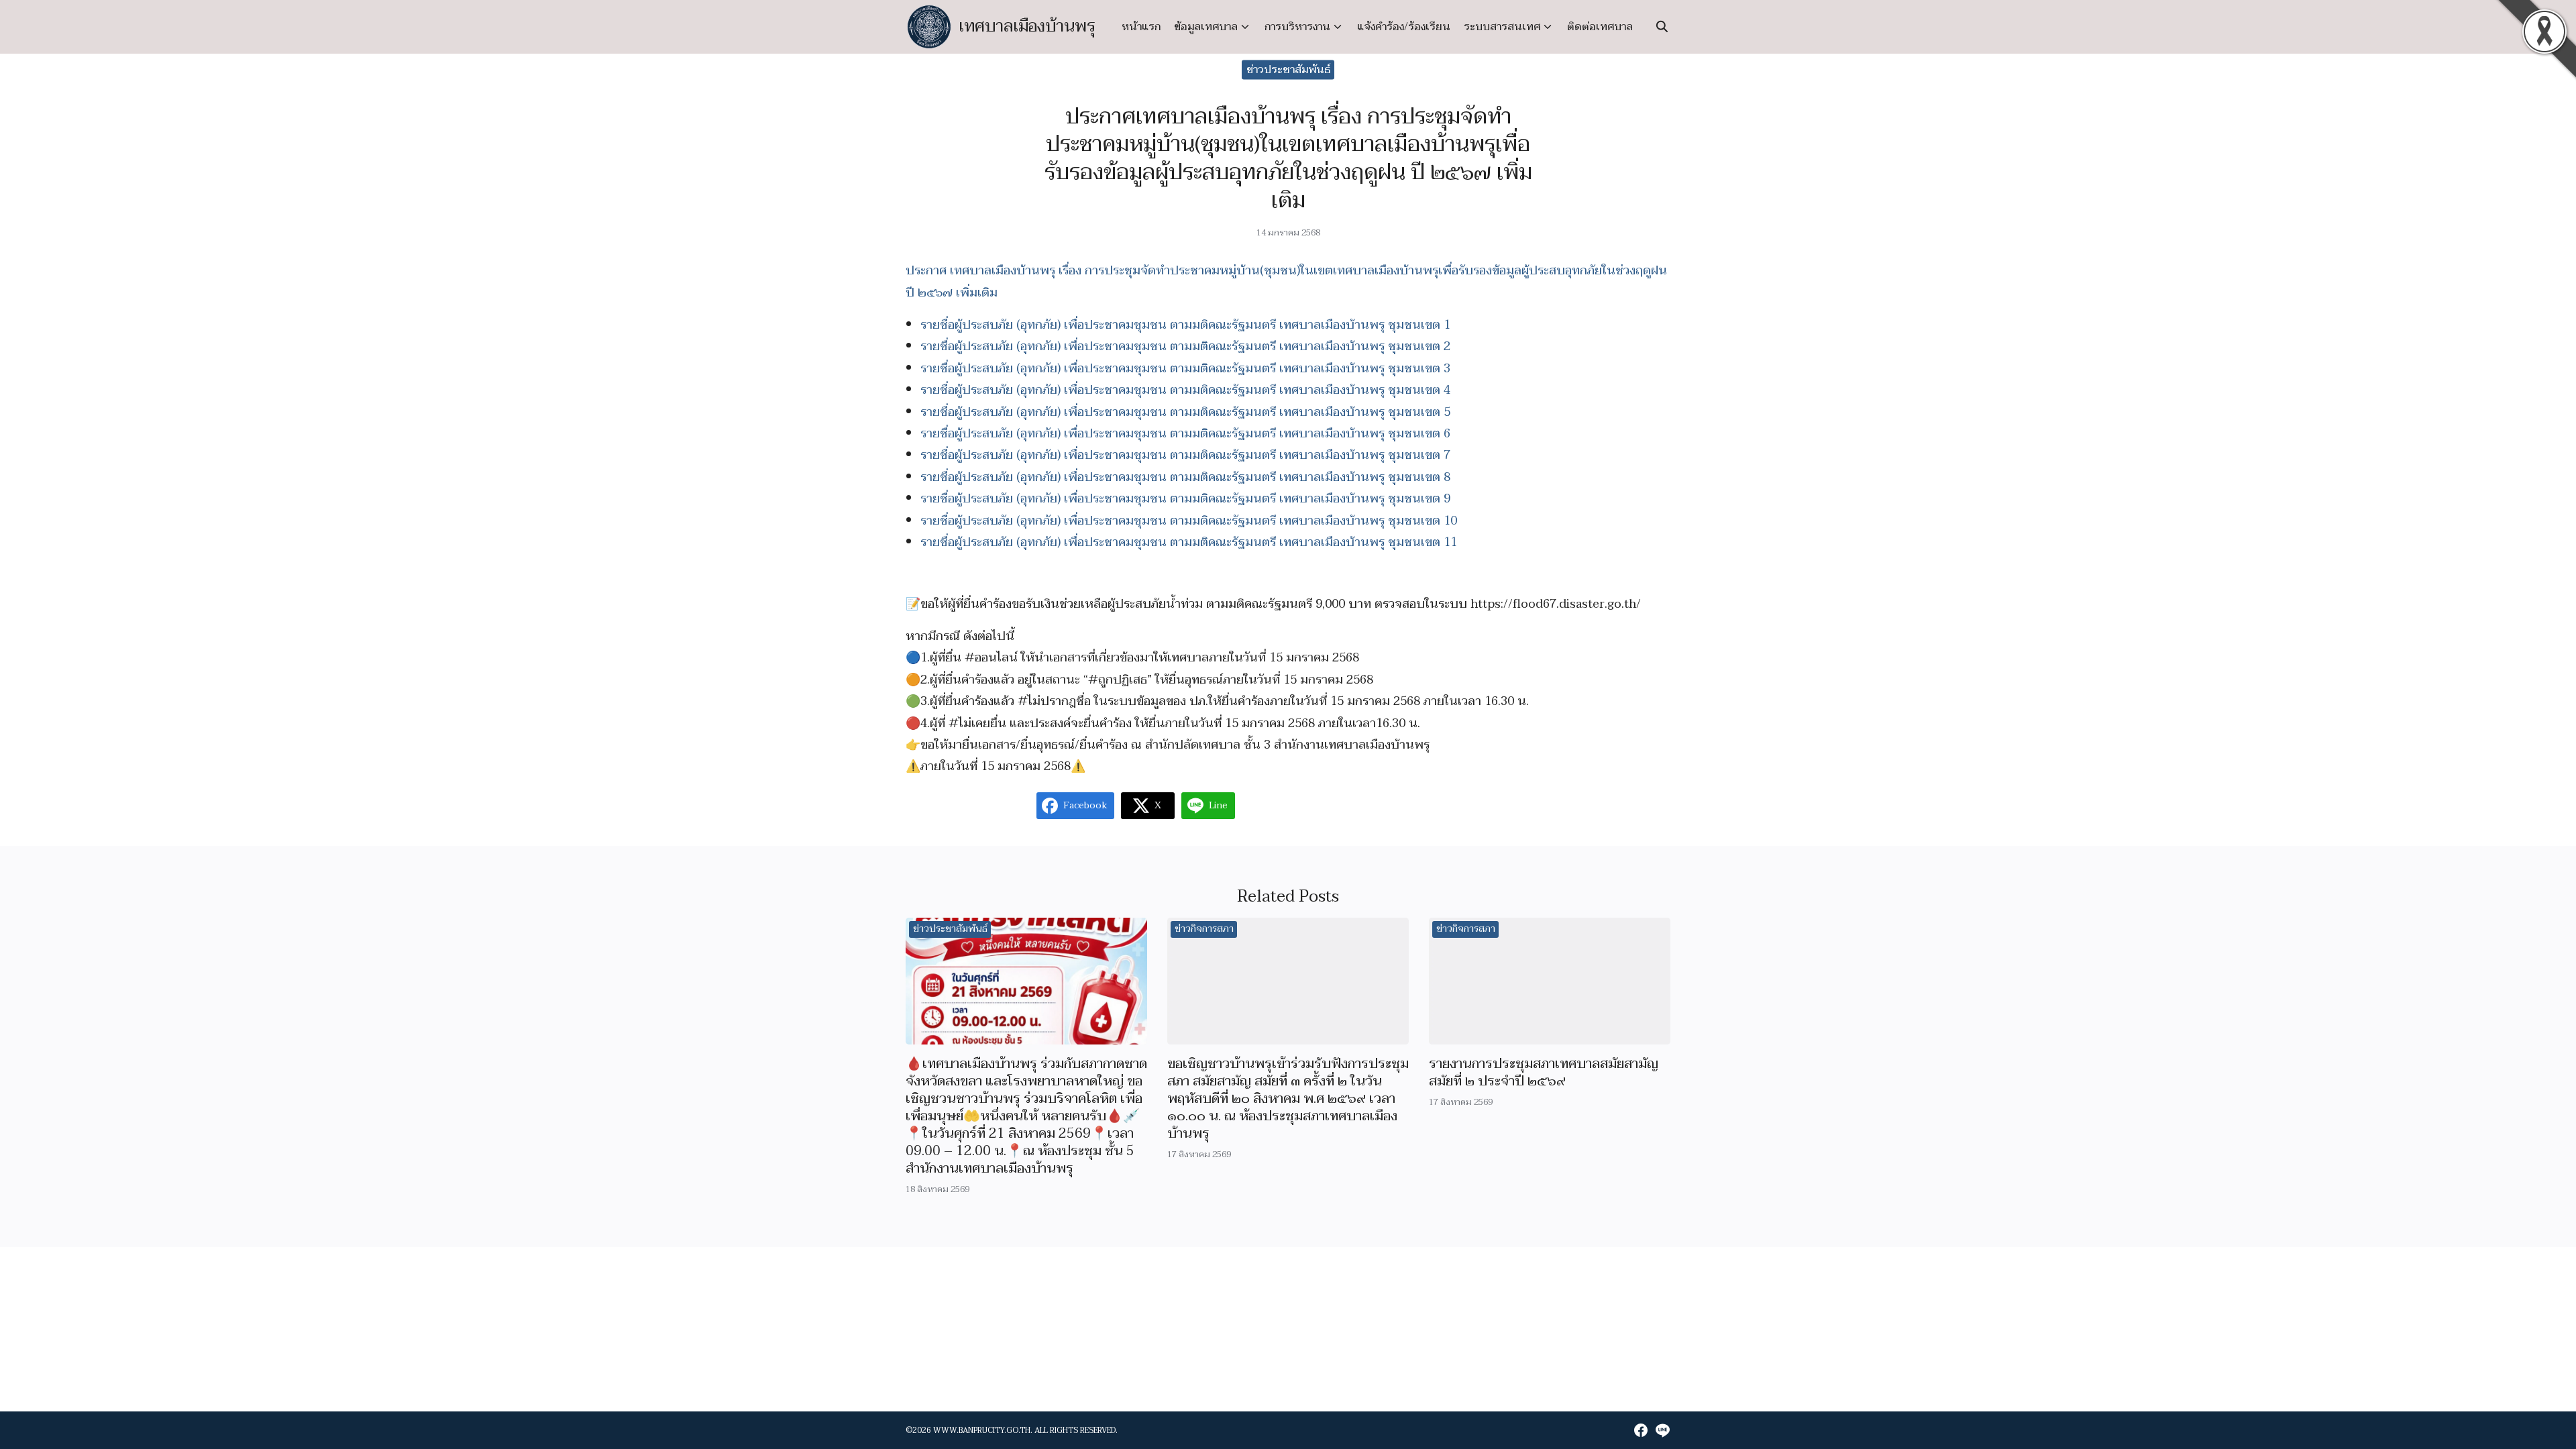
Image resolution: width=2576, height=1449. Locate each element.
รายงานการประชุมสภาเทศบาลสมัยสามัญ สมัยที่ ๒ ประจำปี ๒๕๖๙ (1544, 1073)
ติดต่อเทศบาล (1600, 27)
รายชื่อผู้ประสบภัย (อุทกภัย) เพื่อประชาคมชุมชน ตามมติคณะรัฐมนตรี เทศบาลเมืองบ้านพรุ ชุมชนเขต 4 (1185, 390)
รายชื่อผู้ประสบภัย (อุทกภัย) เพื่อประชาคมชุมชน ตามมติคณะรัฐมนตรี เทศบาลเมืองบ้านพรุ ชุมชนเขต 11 (1189, 542)
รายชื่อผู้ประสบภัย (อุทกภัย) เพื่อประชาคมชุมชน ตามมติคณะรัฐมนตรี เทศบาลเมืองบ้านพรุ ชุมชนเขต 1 (1185, 325)
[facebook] (1641, 1430)
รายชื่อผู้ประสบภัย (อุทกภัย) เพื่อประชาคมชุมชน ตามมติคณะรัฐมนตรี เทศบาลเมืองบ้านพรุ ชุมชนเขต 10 (1189, 521)
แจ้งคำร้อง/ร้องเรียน (1404, 27)
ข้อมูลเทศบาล (1206, 27)
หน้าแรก (1141, 27)
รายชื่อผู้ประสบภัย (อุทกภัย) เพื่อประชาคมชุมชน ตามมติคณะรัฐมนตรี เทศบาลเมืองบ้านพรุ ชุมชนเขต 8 (1185, 477)
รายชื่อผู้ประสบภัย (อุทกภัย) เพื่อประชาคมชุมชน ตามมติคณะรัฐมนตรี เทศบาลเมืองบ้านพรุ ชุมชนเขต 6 (1185, 434)
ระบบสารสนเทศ (1502, 27)
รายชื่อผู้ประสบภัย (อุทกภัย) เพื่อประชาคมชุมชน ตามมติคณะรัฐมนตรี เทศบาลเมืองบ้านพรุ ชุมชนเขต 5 (1185, 412)
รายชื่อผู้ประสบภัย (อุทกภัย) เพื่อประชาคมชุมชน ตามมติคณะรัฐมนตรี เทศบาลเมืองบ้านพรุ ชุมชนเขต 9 (1185, 499)
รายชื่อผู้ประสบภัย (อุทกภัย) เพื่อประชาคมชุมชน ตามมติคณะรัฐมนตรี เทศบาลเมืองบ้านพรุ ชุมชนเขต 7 (1185, 455)
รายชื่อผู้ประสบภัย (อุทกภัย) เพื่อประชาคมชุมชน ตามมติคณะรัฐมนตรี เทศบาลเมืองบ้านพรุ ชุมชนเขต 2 (1185, 346)
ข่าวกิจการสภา (1204, 929)
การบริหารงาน (1297, 27)
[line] (1662, 1430)
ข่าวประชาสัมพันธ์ (1288, 70)
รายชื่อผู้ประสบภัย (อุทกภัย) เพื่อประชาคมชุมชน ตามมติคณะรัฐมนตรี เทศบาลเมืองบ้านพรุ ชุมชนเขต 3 (1185, 369)
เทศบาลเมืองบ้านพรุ (1027, 26)
